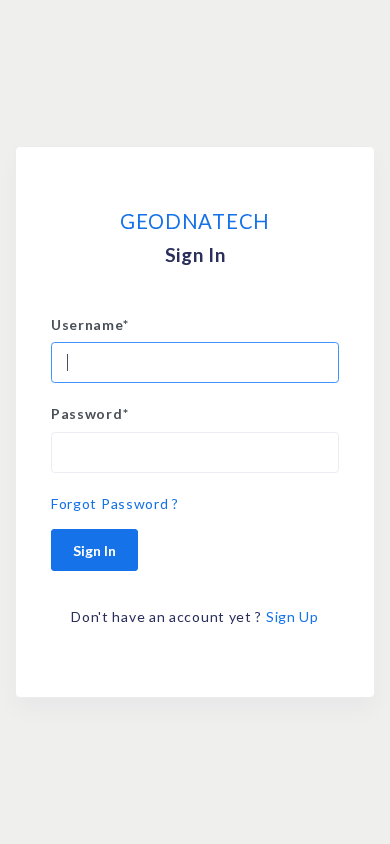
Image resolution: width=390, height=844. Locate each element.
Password (89, 413)
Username (89, 324)
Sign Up (292, 616)
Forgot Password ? (115, 503)
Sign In (94, 550)
